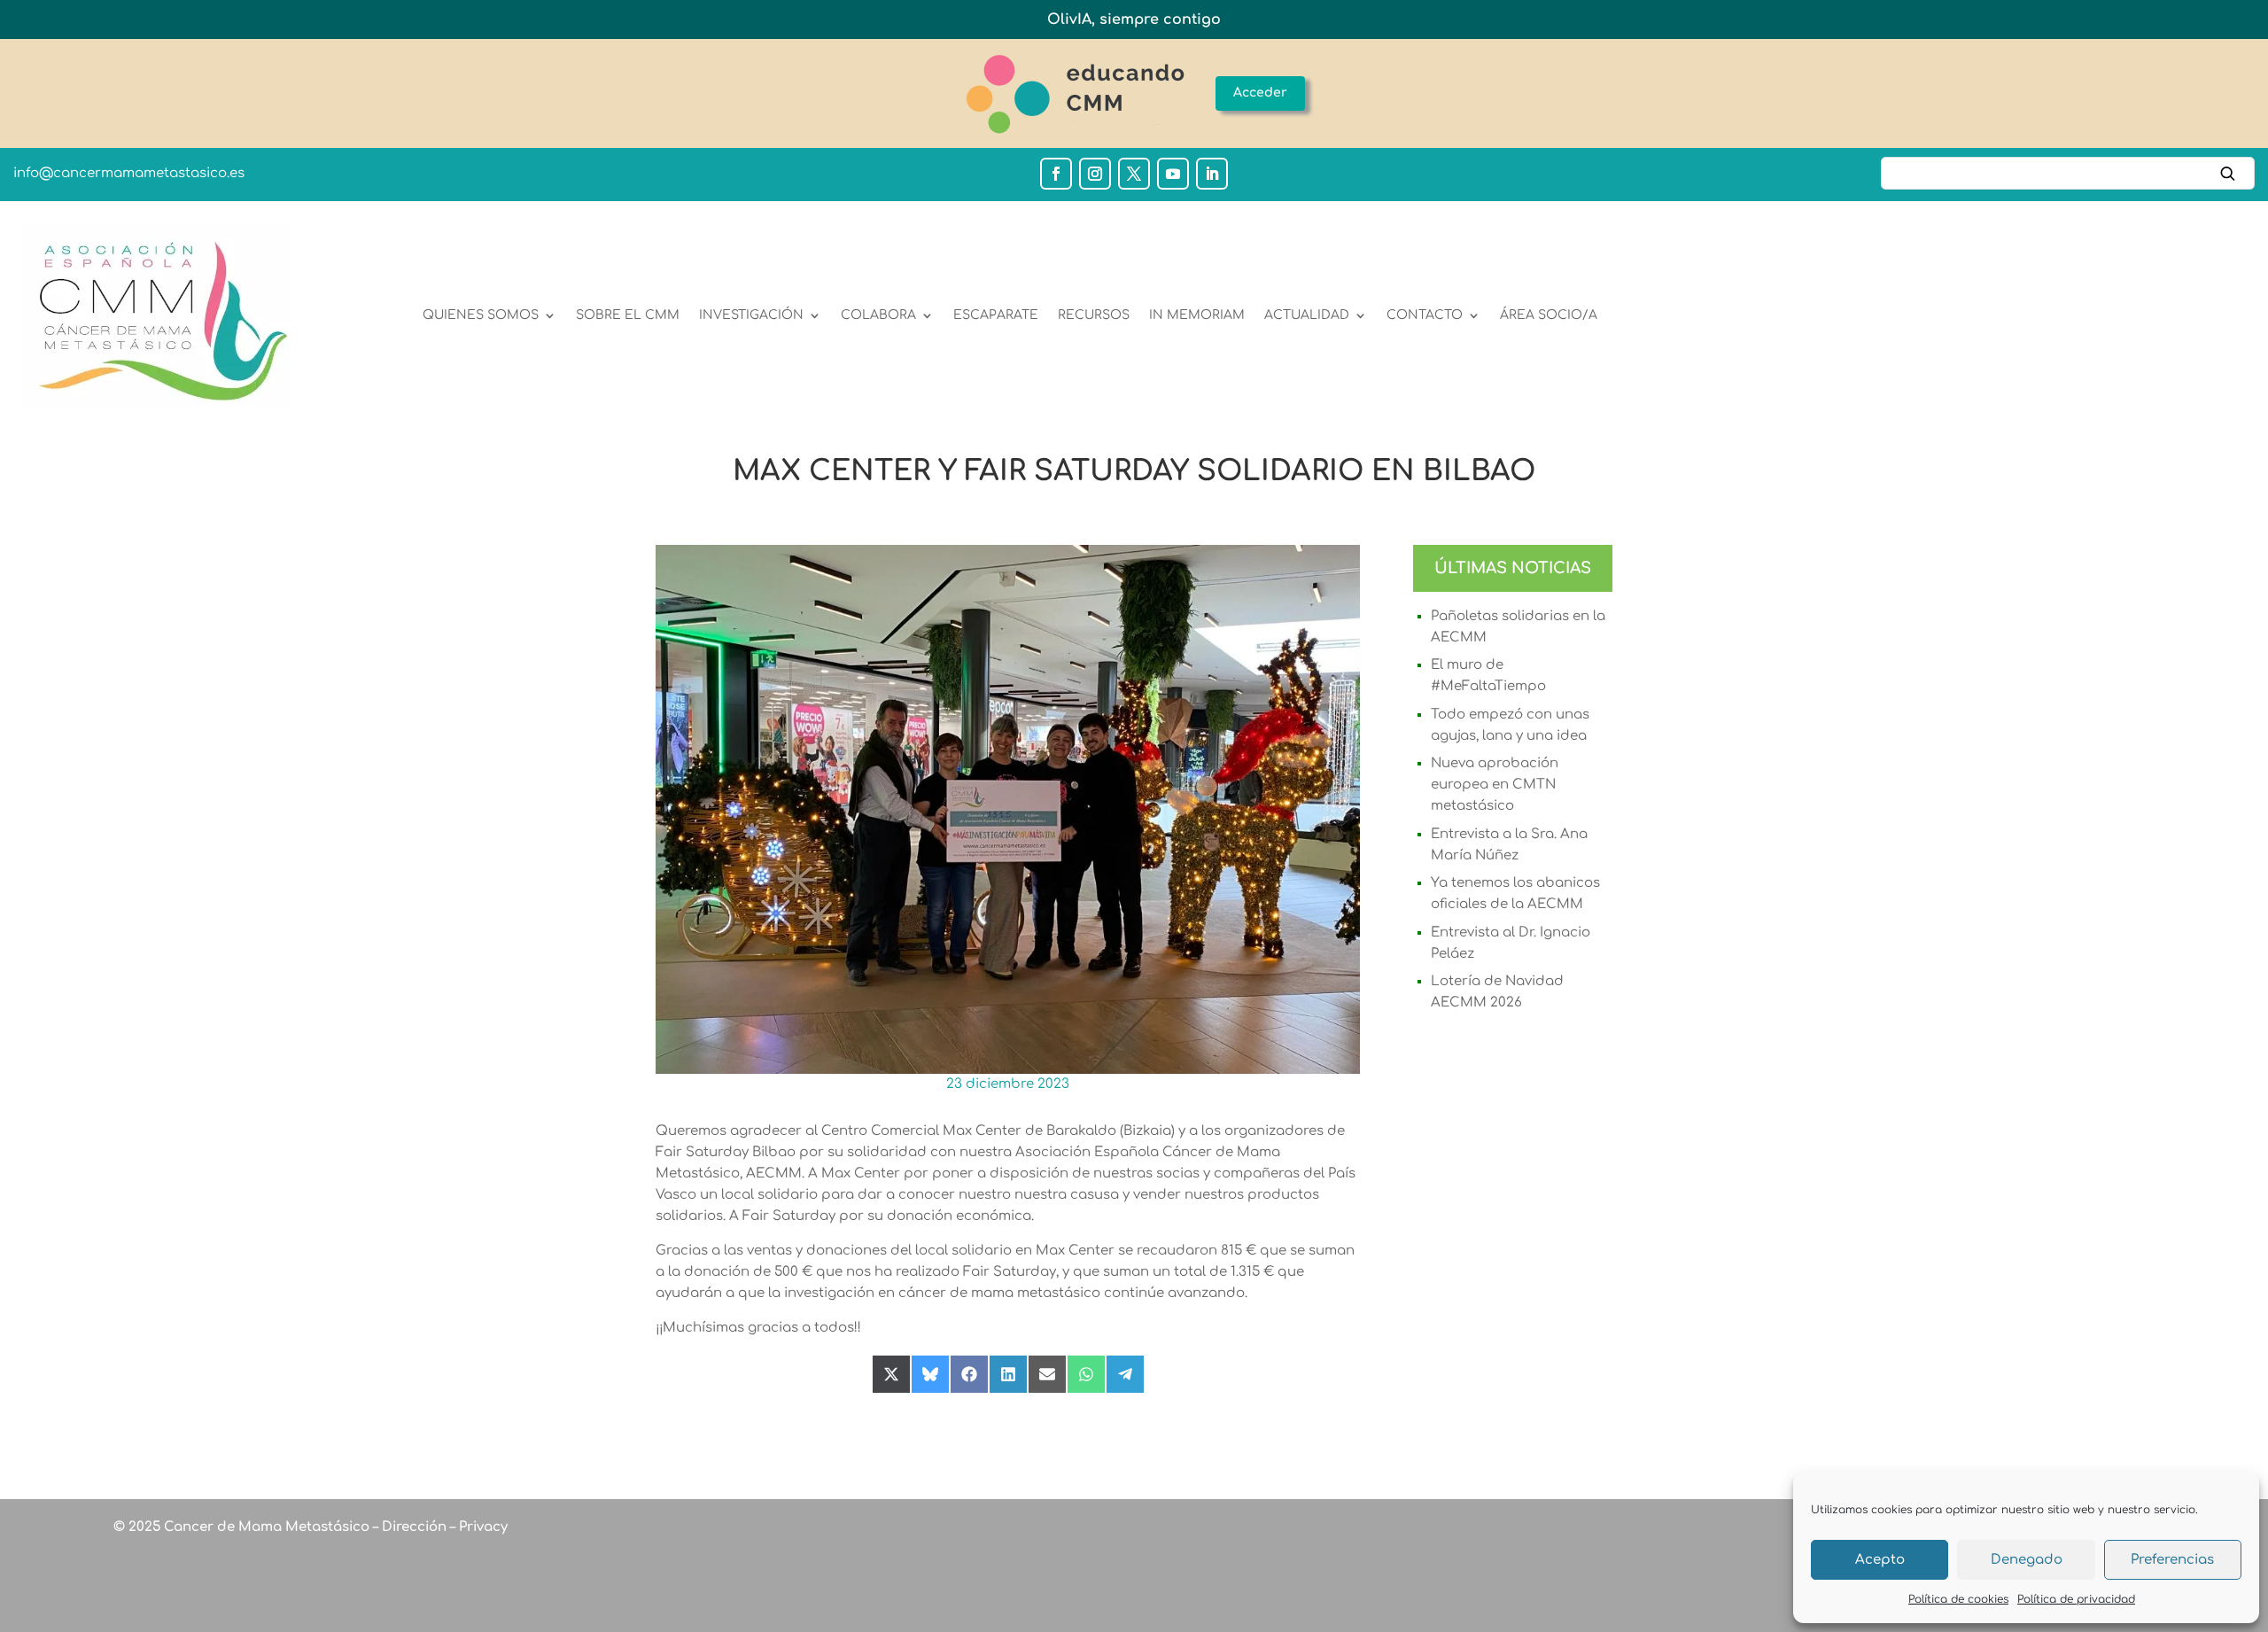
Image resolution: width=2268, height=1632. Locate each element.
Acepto (1880, 1560)
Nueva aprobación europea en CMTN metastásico (1495, 785)
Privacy (482, 1527)
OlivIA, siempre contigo (1134, 19)
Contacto (1425, 315)
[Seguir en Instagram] (1095, 174)
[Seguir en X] (1134, 174)
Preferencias (2172, 1560)
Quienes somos (481, 315)
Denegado (2027, 1560)
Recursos (1094, 315)
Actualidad (1307, 315)
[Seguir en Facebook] (1056, 174)
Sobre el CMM (628, 315)
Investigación (751, 315)
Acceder (1260, 93)
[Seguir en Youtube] (1173, 174)
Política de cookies (1958, 1599)
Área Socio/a (1549, 315)
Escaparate (996, 315)
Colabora (878, 315)
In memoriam (1197, 315)
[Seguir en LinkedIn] (1212, 174)
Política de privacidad (2076, 1599)
